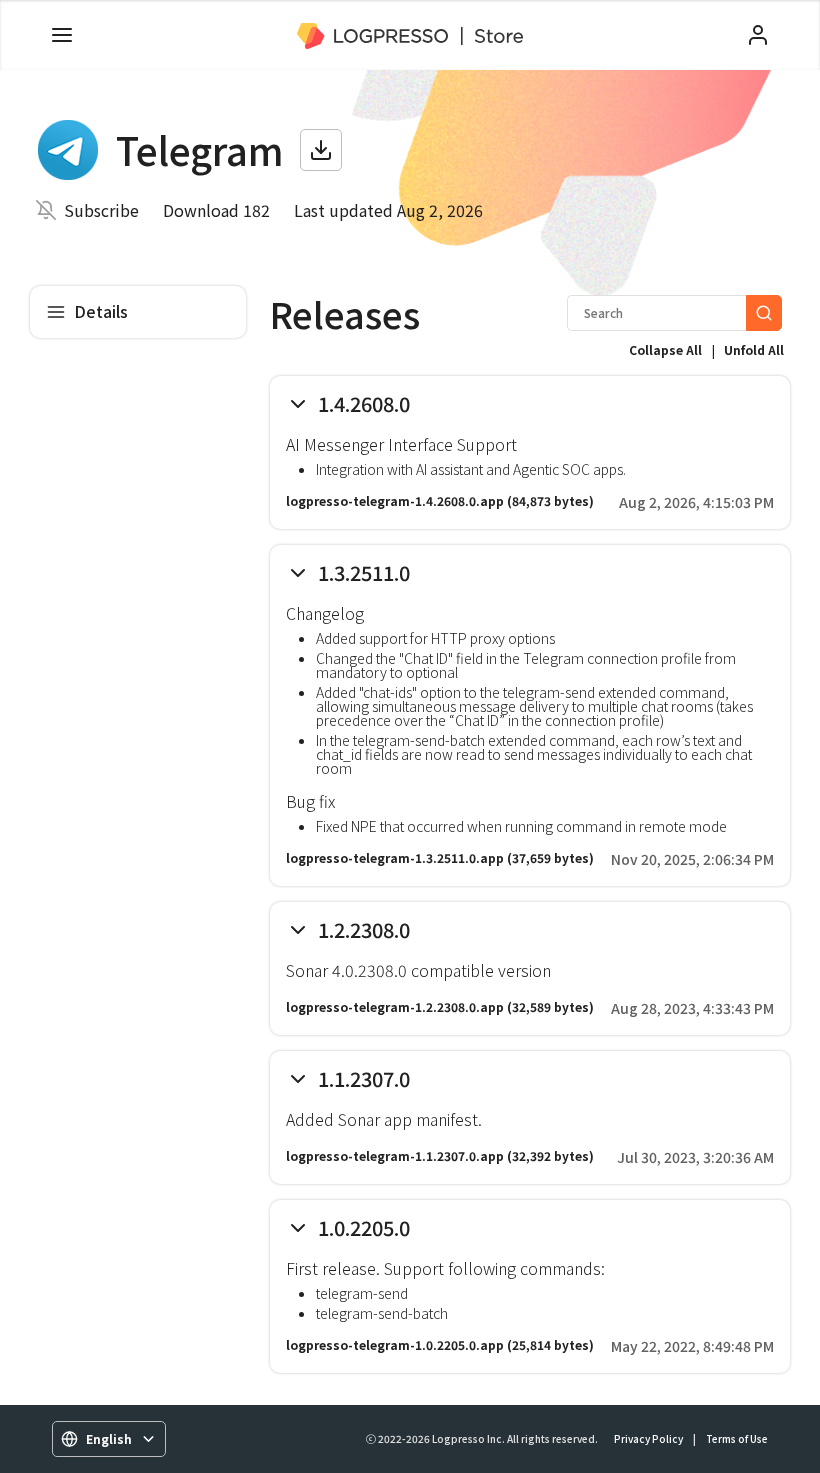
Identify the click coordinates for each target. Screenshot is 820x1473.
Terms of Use (737, 1438)
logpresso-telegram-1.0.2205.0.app (395, 1344)
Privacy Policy (648, 1438)
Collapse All (665, 349)
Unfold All (754, 349)
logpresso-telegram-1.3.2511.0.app (395, 857)
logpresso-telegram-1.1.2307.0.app (395, 1155)
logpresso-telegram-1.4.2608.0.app (395, 500)
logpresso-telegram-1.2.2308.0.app (395, 1006)
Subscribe (101, 210)
